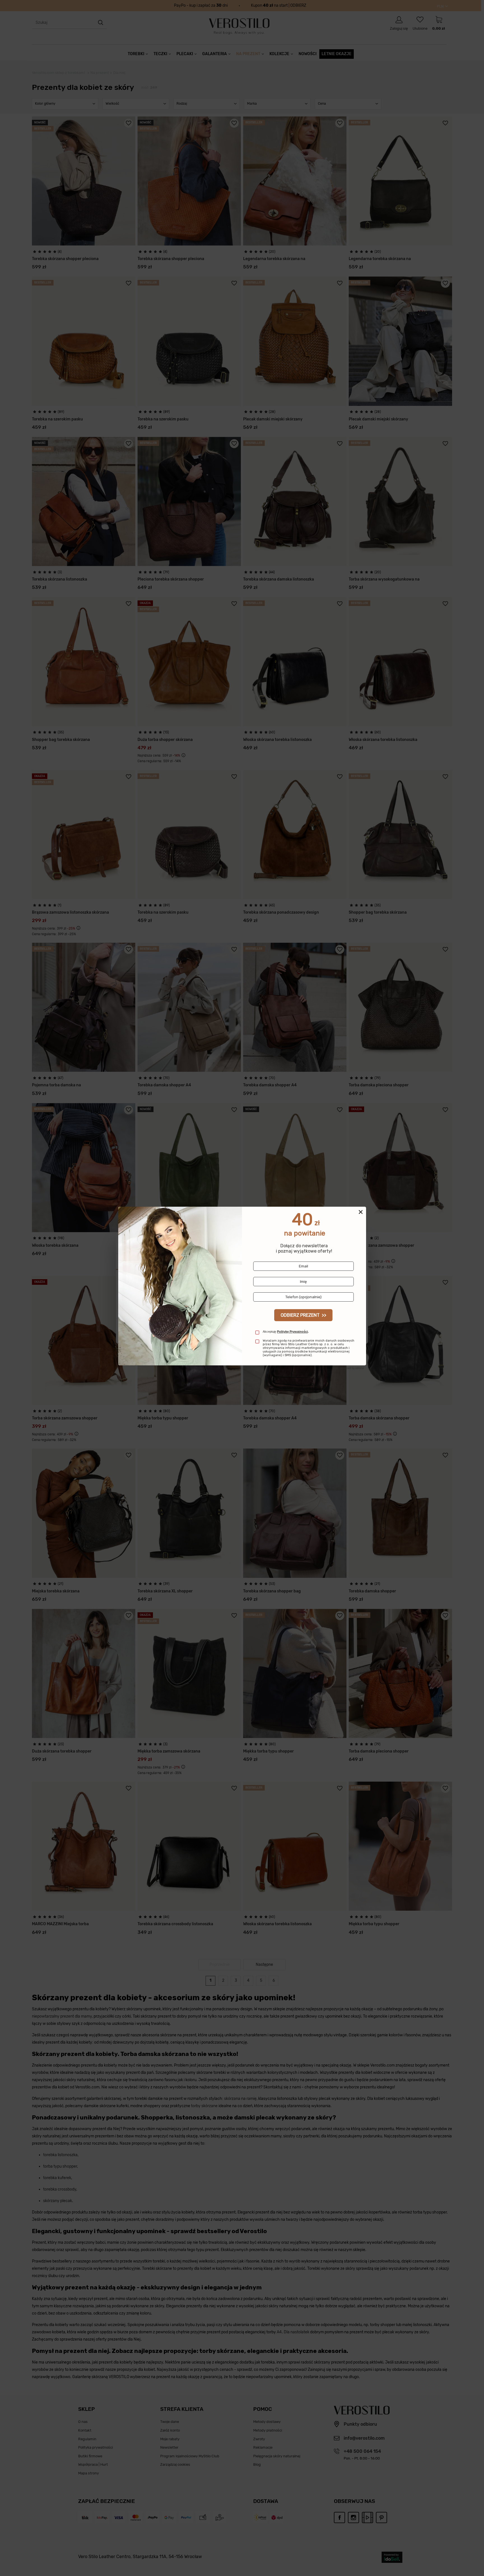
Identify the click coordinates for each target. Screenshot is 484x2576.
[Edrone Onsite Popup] (242, 1288)
